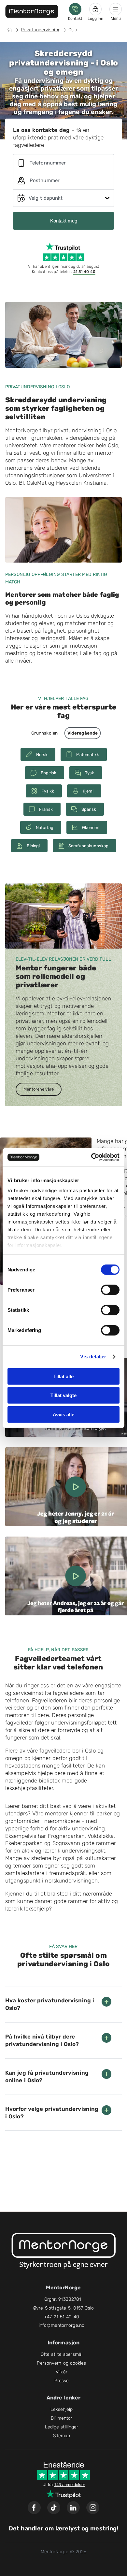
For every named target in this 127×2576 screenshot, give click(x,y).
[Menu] (116, 9)
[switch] (110, 1290)
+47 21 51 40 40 (62, 2317)
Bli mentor (62, 2418)
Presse (62, 2381)
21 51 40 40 (84, 272)
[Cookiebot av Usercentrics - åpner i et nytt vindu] (91, 1157)
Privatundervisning (41, 30)
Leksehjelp (62, 2409)
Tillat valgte (63, 1395)
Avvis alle (63, 1414)
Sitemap (62, 2436)
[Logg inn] (95, 9)
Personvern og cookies (61, 2363)
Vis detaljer (93, 1357)
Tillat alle (63, 1376)
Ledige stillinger (62, 2427)
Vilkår (62, 2372)
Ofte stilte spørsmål (62, 2354)
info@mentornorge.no (62, 2325)
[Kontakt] (75, 9)
